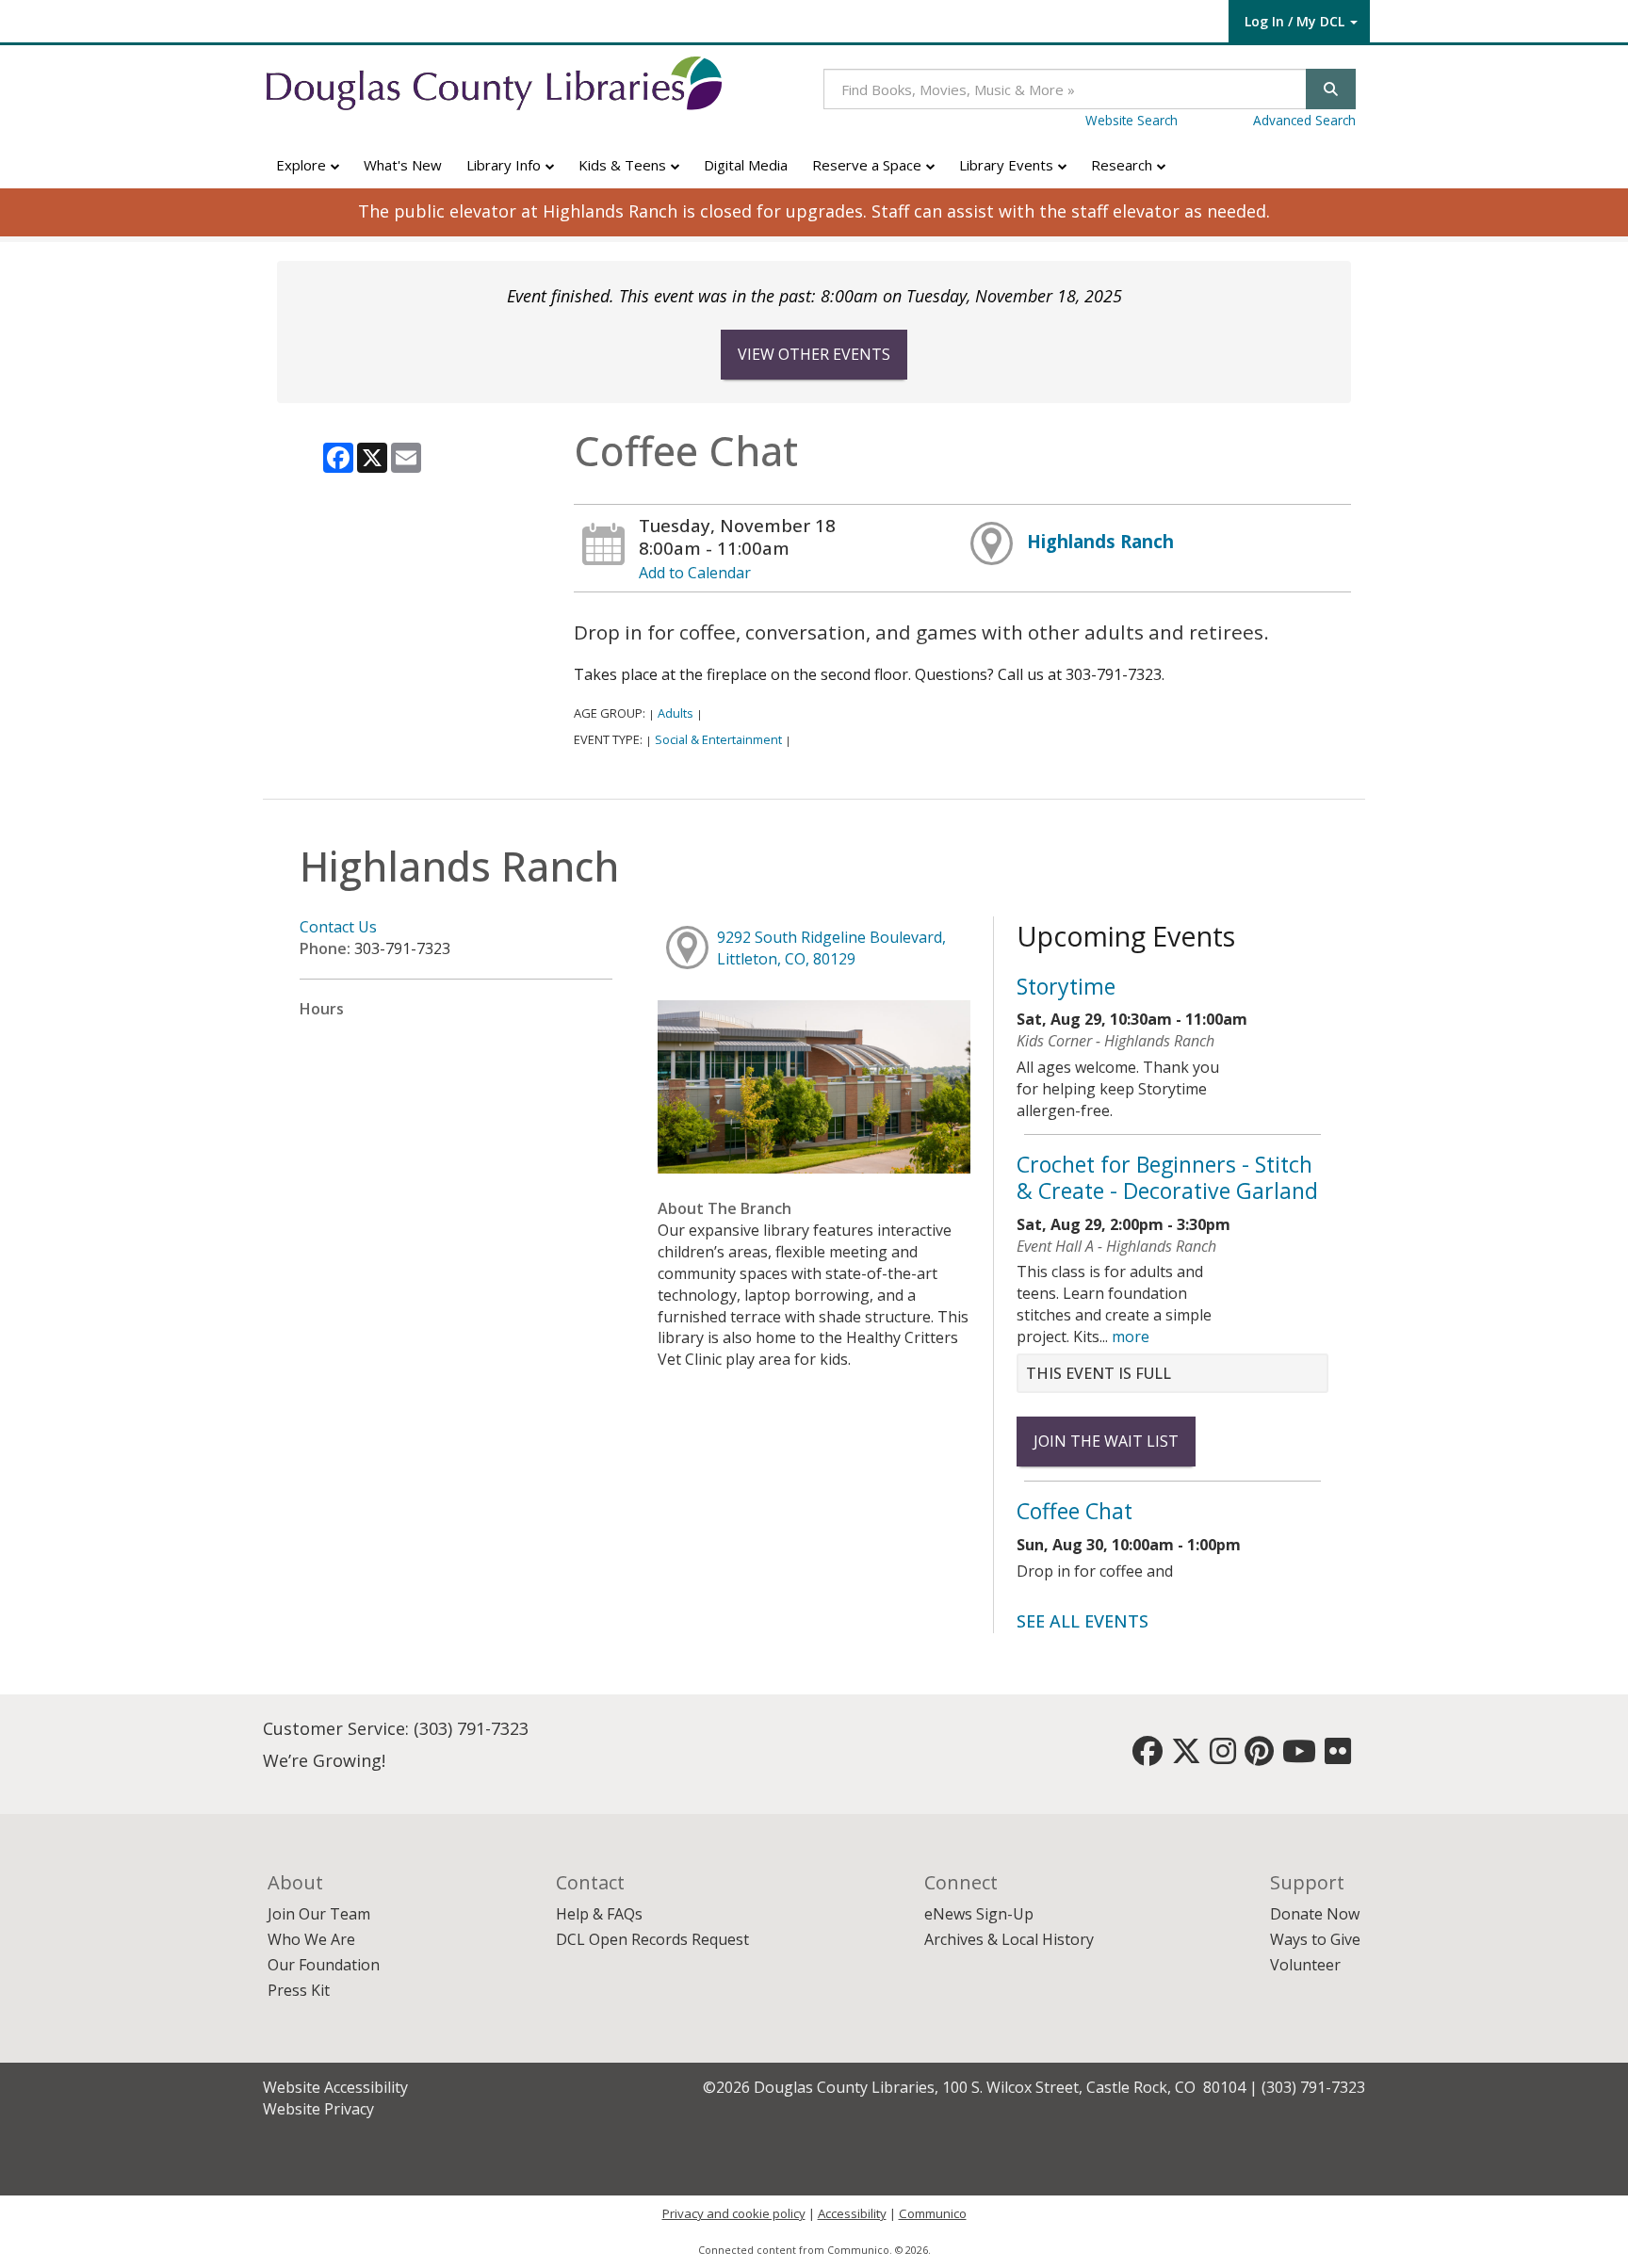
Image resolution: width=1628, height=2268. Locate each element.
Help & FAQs (599, 1914)
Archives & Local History (1009, 1939)
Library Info (505, 165)
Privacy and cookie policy (734, 2213)
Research (1123, 165)
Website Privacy (318, 2109)
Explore (303, 165)
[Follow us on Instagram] (1223, 1757)
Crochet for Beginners (1167, 1177)
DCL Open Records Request (652, 1939)
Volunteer (1305, 1965)
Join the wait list (1106, 1441)
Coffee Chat (1074, 1511)
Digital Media (746, 165)
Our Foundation (324, 1965)
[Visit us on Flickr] (1338, 1757)
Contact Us (338, 927)
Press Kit (299, 1990)
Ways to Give (1315, 1939)
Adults (676, 713)
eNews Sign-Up (979, 1914)
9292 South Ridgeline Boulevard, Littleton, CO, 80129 (831, 948)
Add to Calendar (695, 573)
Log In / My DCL (1294, 21)
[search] (1331, 89)
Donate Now (1315, 1914)
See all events (1083, 1621)
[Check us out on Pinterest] (1259, 1757)
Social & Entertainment (718, 739)
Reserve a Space (869, 165)
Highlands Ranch (1100, 541)
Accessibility (852, 2213)
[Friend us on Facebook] (1148, 1757)
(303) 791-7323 (471, 1728)
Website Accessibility (335, 2087)
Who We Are (311, 1939)
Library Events (1008, 165)
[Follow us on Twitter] (1186, 1757)
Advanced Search (1304, 120)
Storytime (1066, 986)
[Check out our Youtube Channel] (1299, 1757)
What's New (403, 165)
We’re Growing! (324, 1760)
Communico (933, 2213)
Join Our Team (319, 1914)
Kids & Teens (624, 165)
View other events (814, 354)
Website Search (1131, 120)
